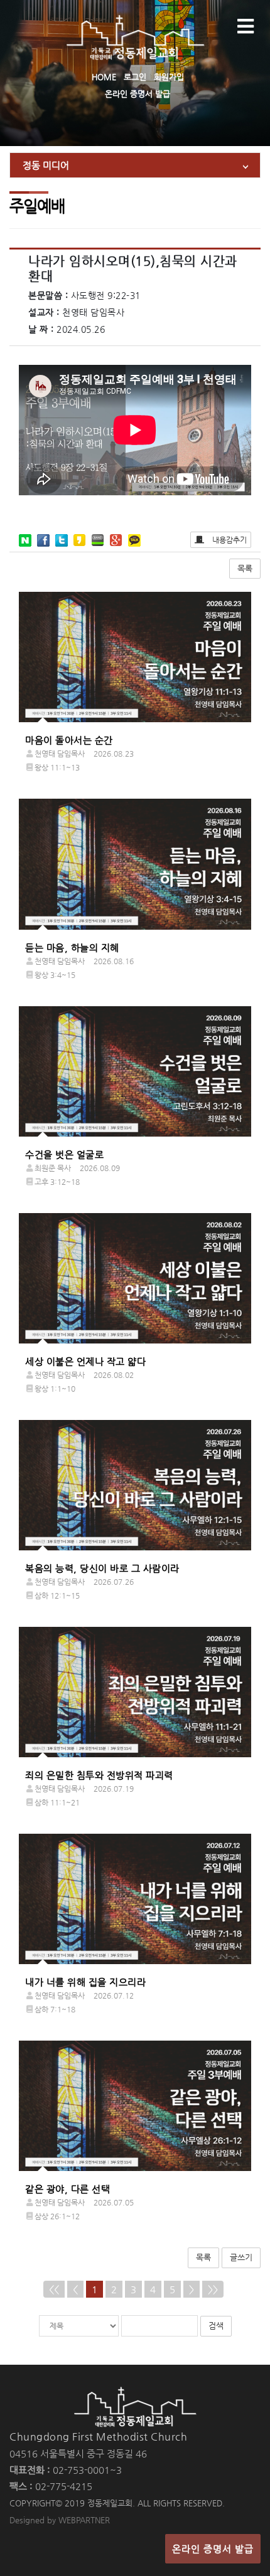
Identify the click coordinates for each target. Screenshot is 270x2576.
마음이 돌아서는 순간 (69, 740)
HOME (104, 77)
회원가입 (169, 77)
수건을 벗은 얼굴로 (64, 1154)
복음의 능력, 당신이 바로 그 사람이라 (102, 1568)
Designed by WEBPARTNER (60, 2520)
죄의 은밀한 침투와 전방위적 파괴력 (99, 1775)
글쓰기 (241, 2257)
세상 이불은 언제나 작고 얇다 (85, 1361)
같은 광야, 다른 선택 (67, 2189)
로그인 (135, 77)
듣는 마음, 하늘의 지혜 (72, 948)
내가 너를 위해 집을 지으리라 (85, 1982)
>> (213, 2289)
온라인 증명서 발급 (138, 94)
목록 (245, 568)
